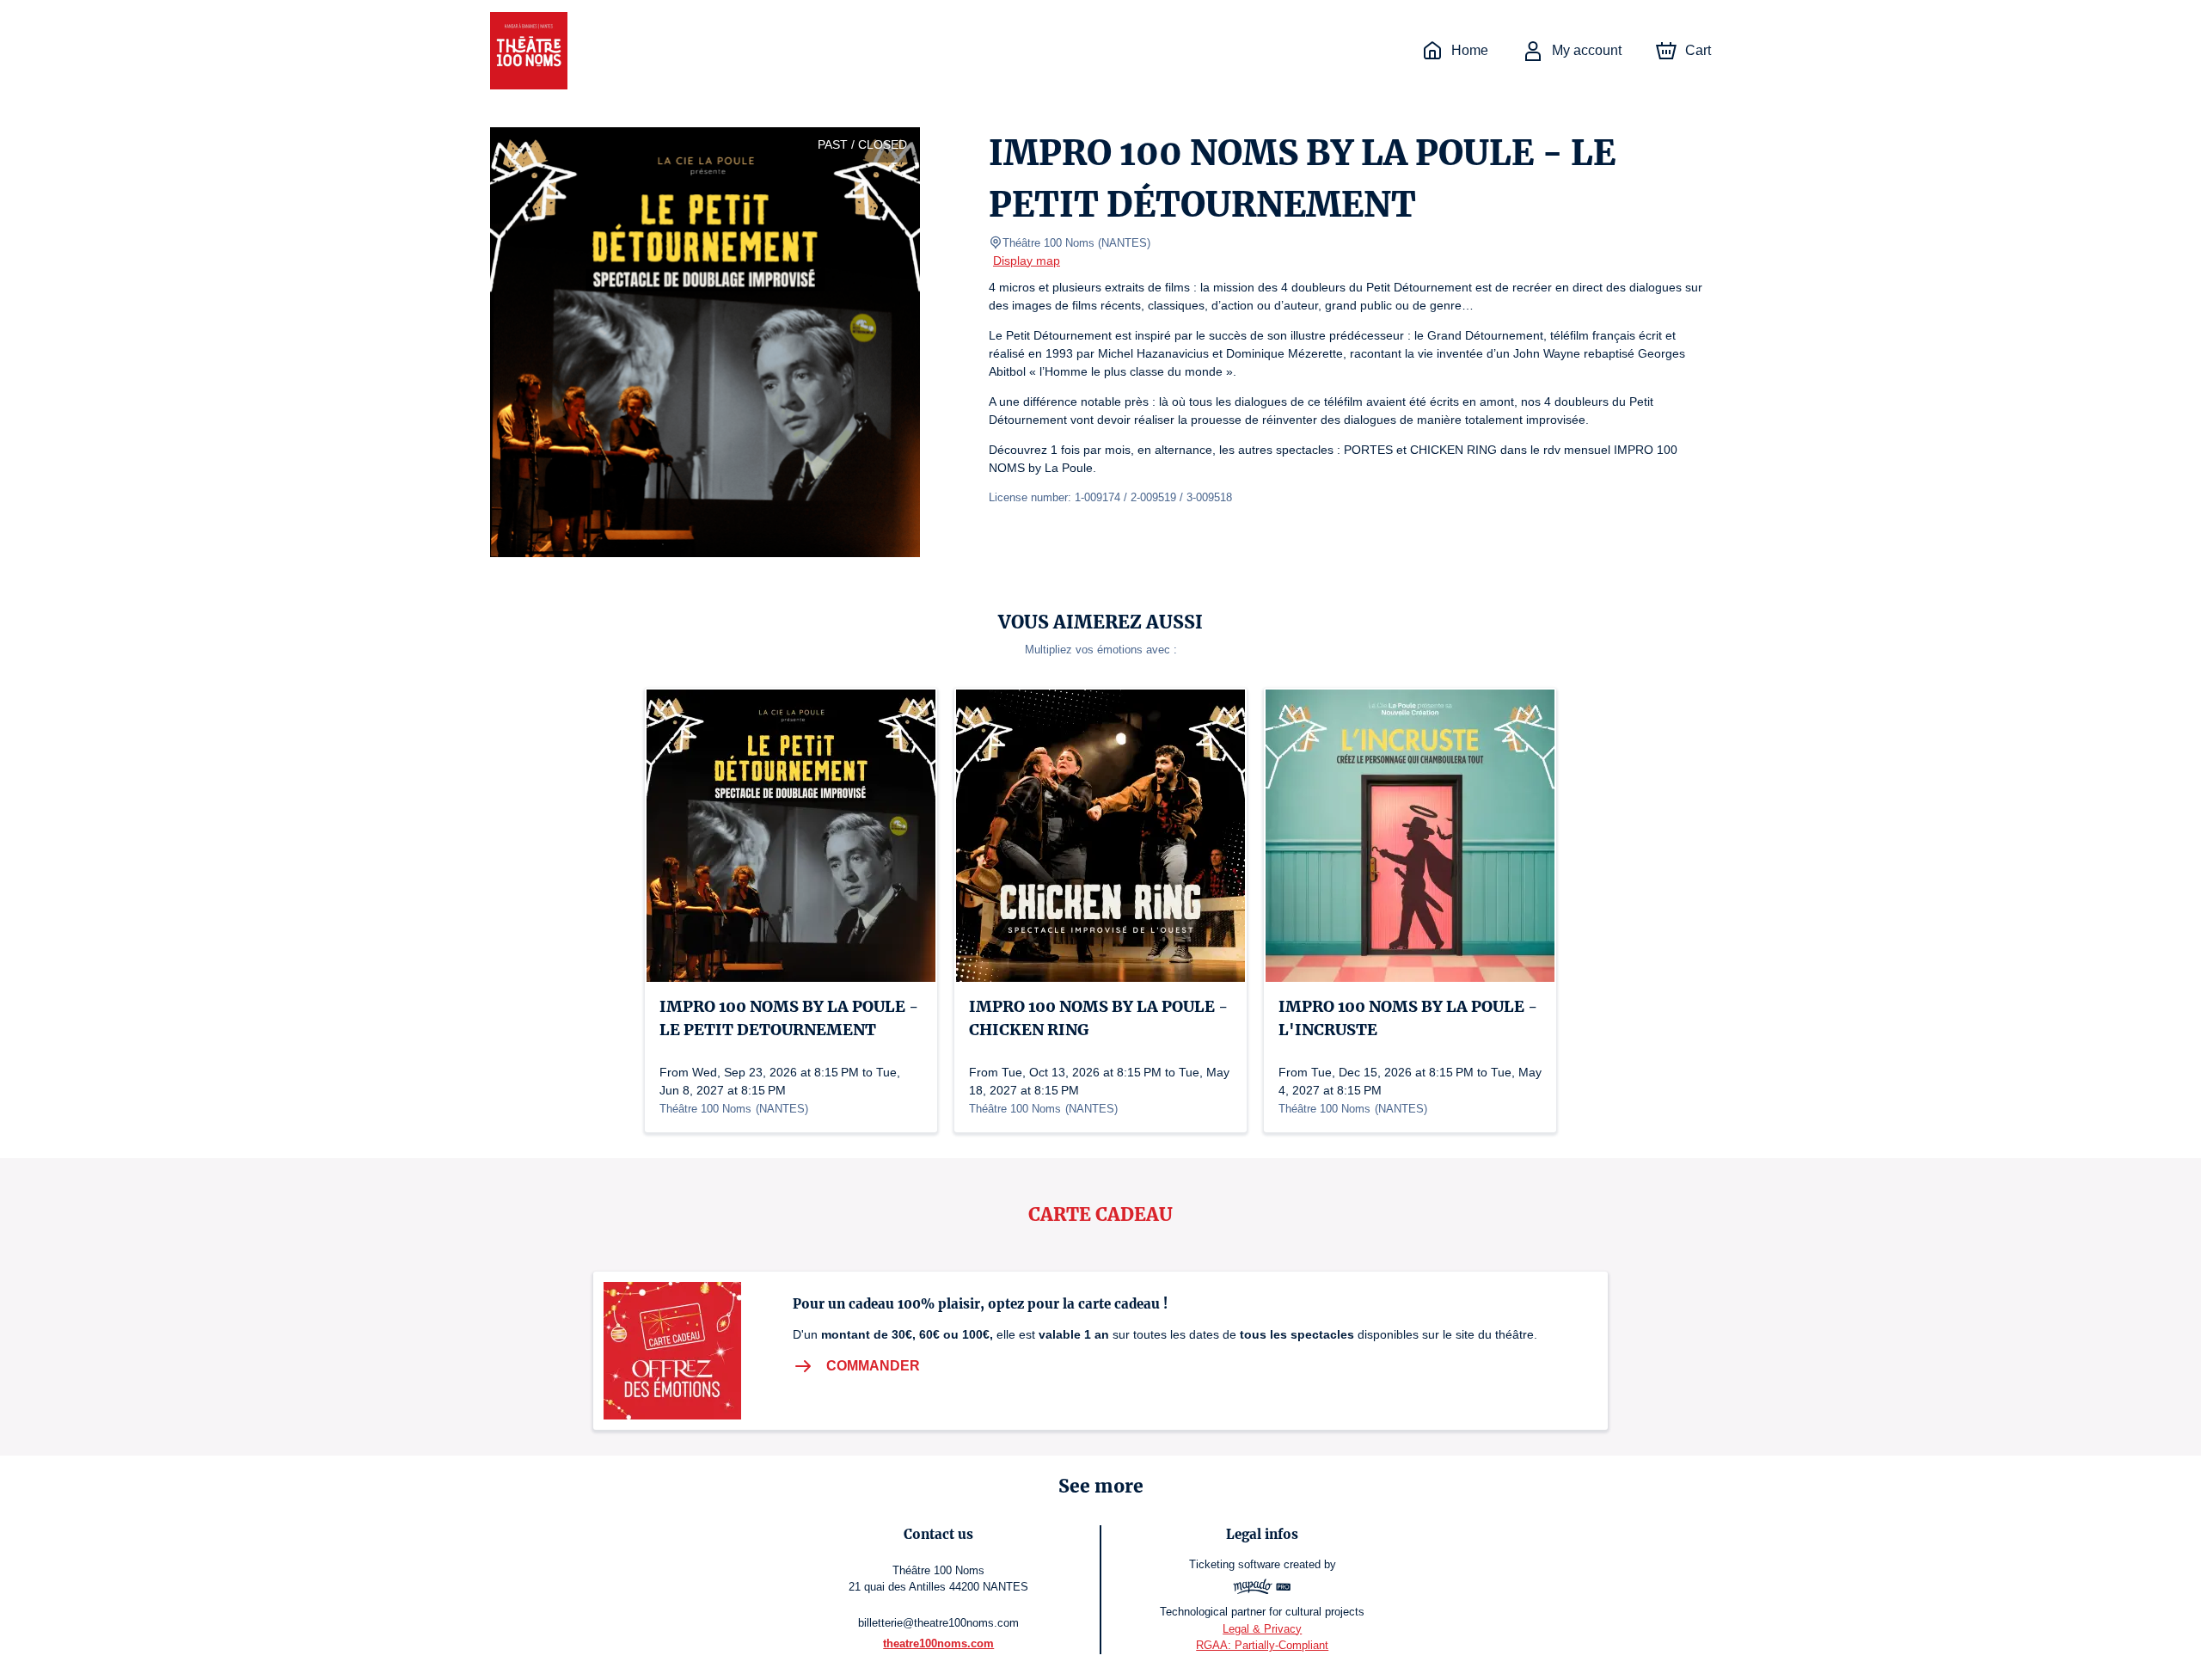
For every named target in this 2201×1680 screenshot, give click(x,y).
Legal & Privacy (1262, 1629)
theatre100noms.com (938, 1643)
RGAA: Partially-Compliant (1262, 1645)
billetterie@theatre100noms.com (938, 1623)
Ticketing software (1235, 1564)
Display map (1027, 261)
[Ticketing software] (1262, 1589)
